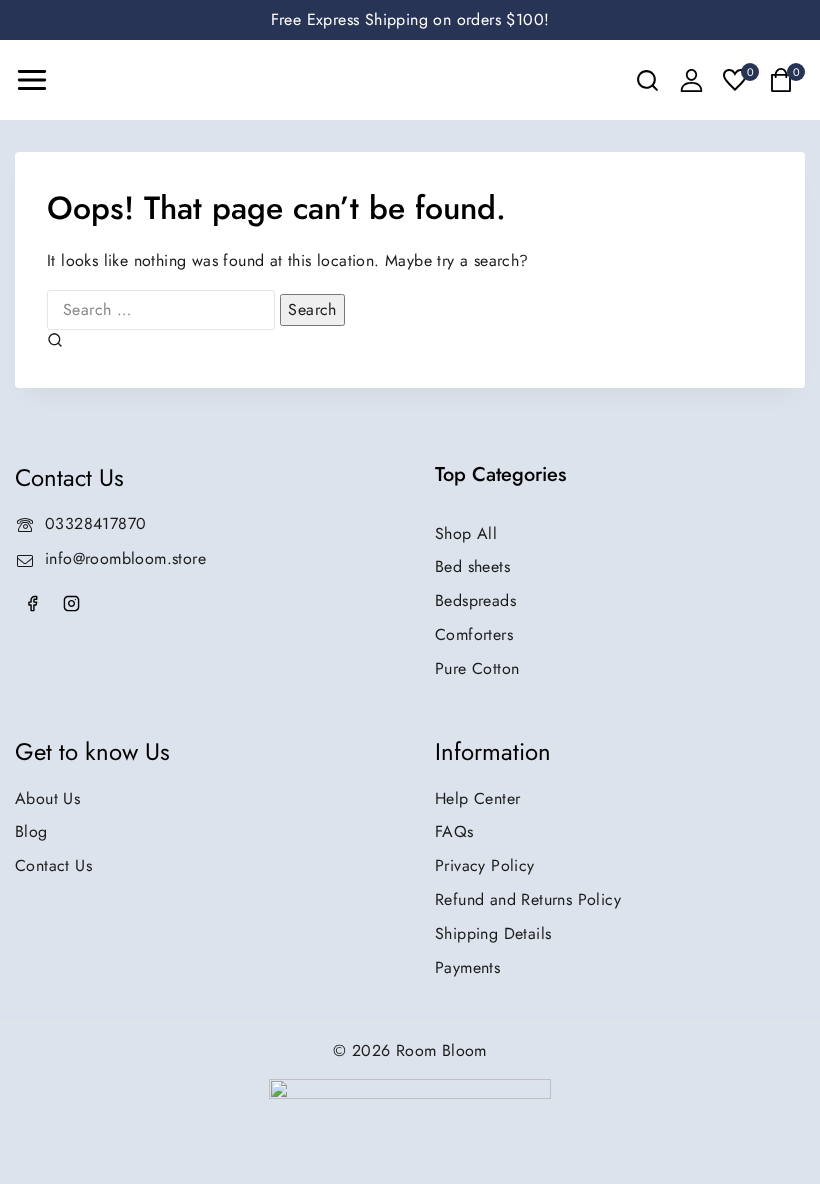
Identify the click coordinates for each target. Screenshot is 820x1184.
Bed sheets (472, 566)
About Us (47, 798)
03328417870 (95, 523)
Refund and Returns (528, 899)
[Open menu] (32, 80)
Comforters (474, 634)
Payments (467, 967)
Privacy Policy (485, 865)
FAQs (454, 831)
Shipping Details (493, 933)
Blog (31, 831)
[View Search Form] (647, 80)
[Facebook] (32, 604)
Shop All (466, 533)
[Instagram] (71, 604)
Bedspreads (475, 600)
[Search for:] (163, 309)
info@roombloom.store (125, 558)
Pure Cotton (477, 668)
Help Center (477, 798)
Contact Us (53, 865)
